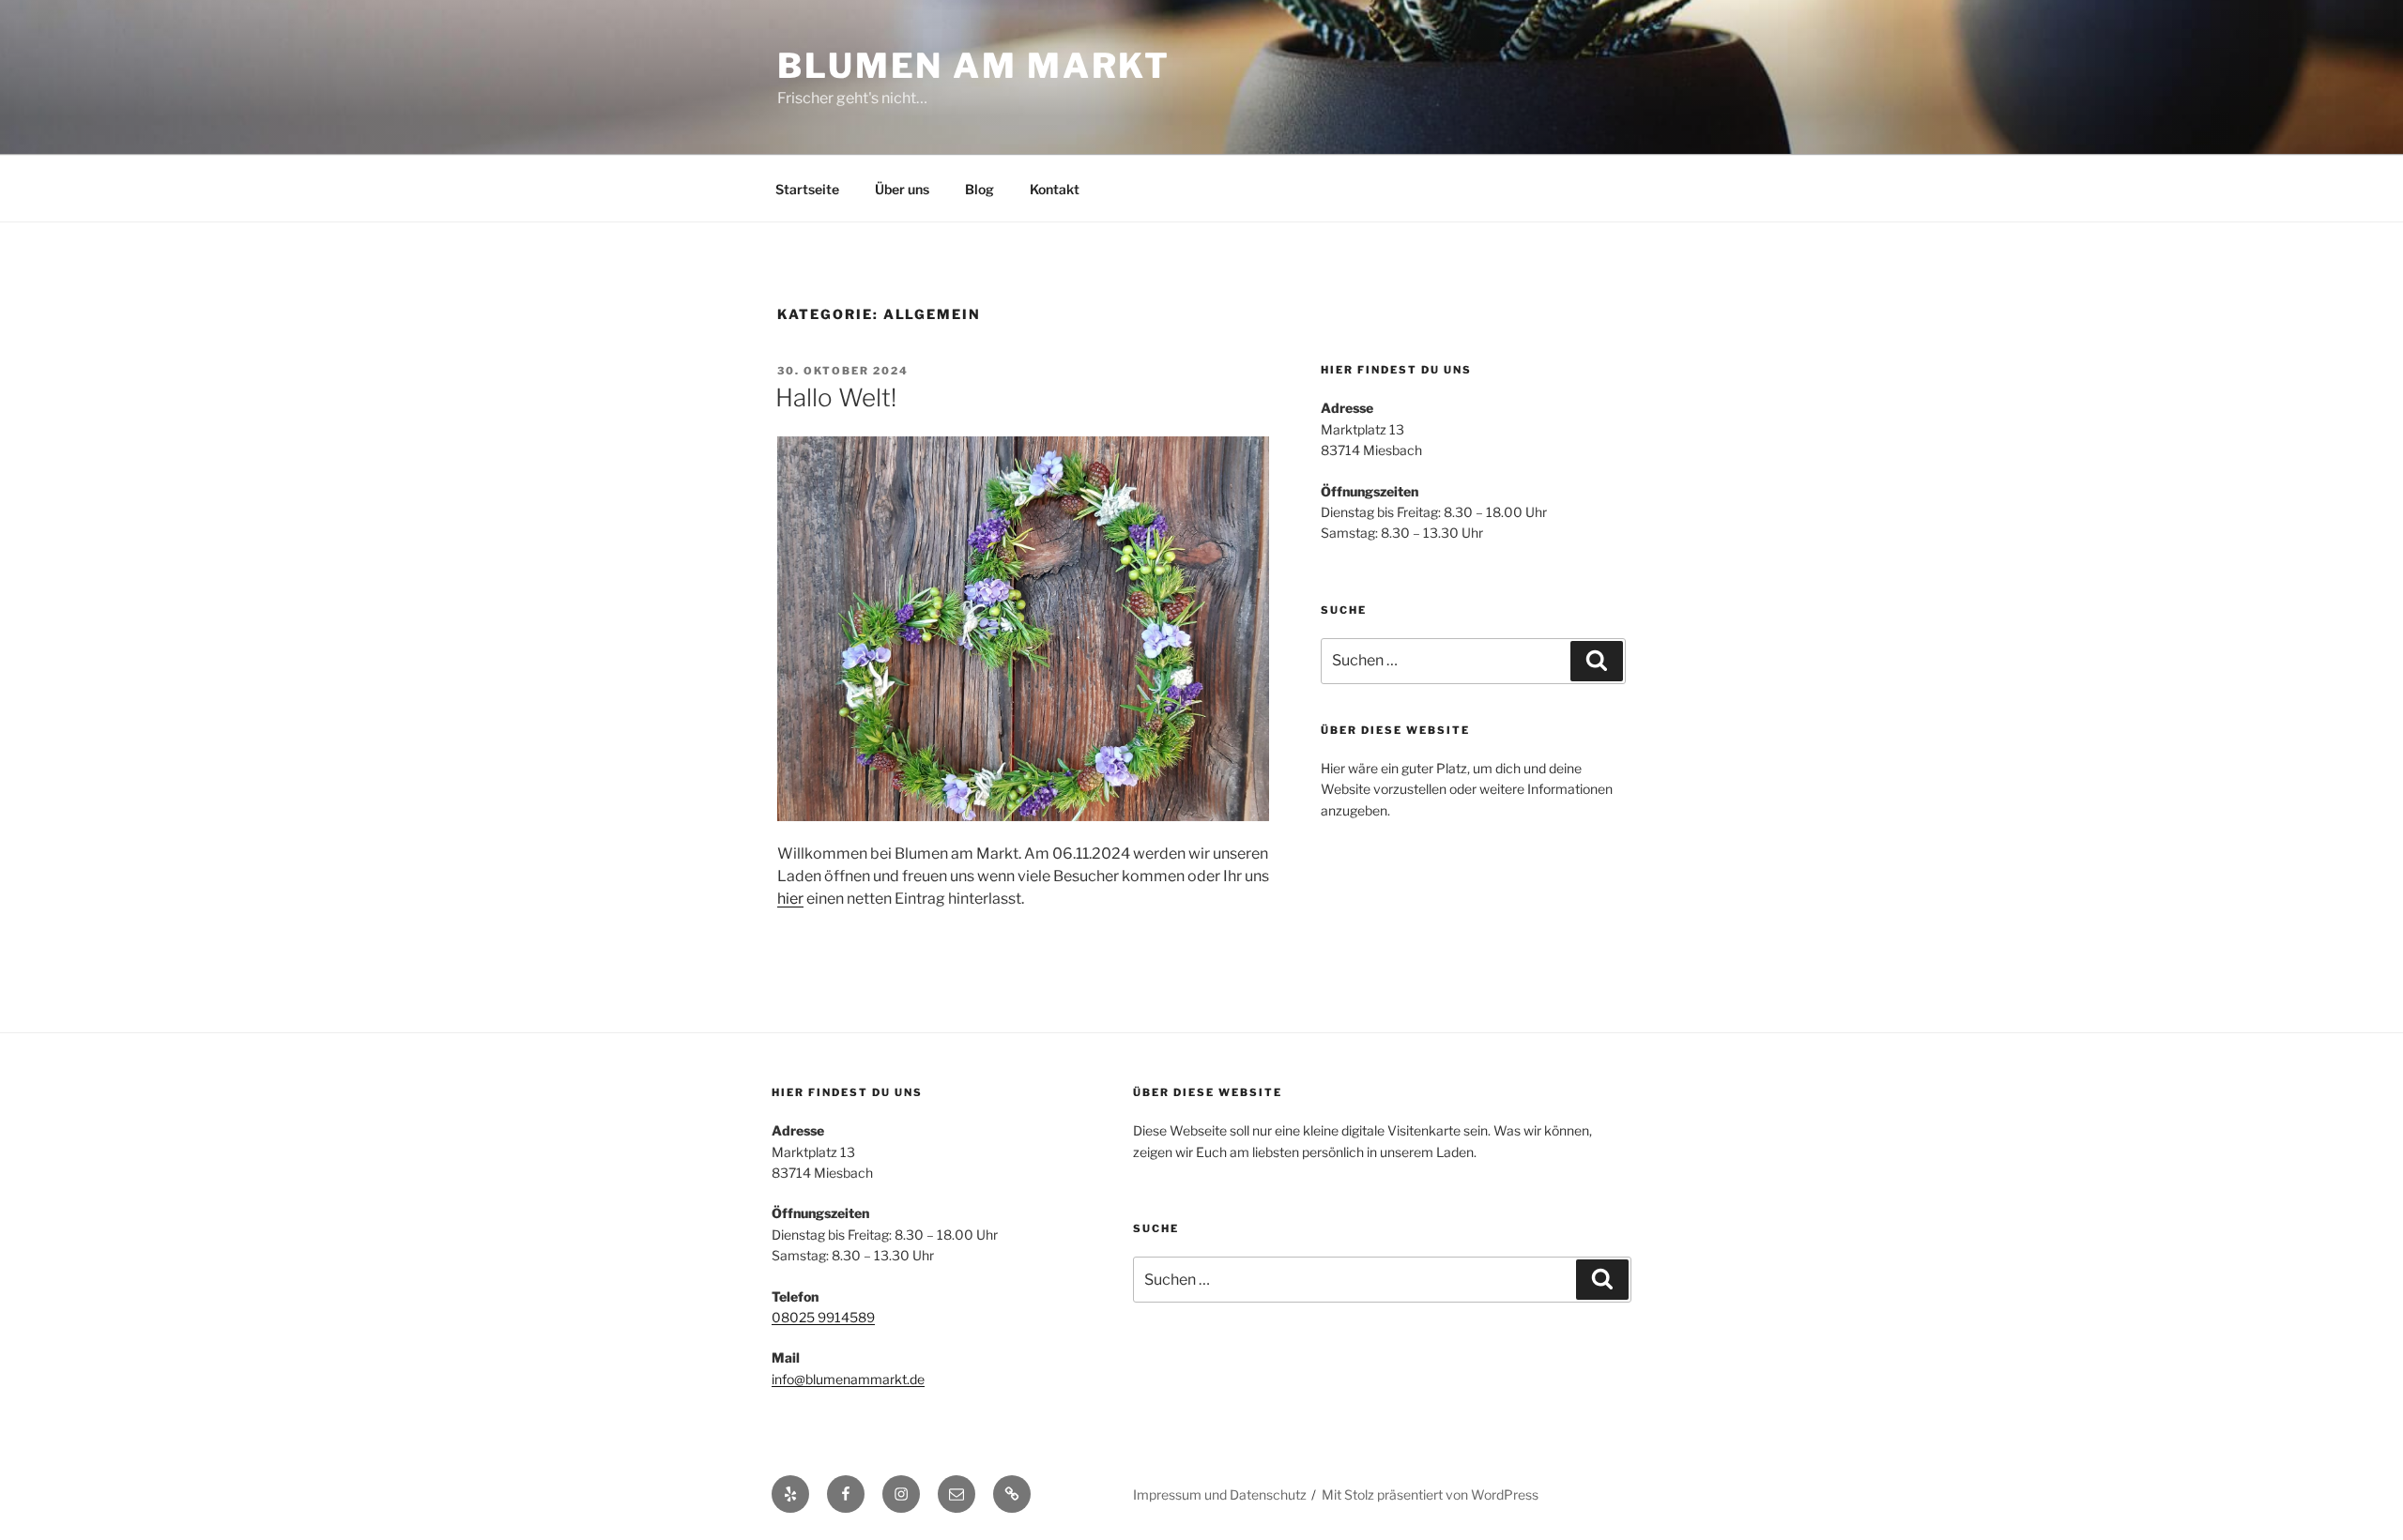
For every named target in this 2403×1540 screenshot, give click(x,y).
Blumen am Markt (974, 66)
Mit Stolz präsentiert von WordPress (1430, 1494)
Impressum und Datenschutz (1220, 1494)
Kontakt (1055, 189)
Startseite (807, 189)
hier (790, 899)
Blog (980, 189)
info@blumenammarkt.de (848, 1379)
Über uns (902, 189)
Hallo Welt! (836, 397)
